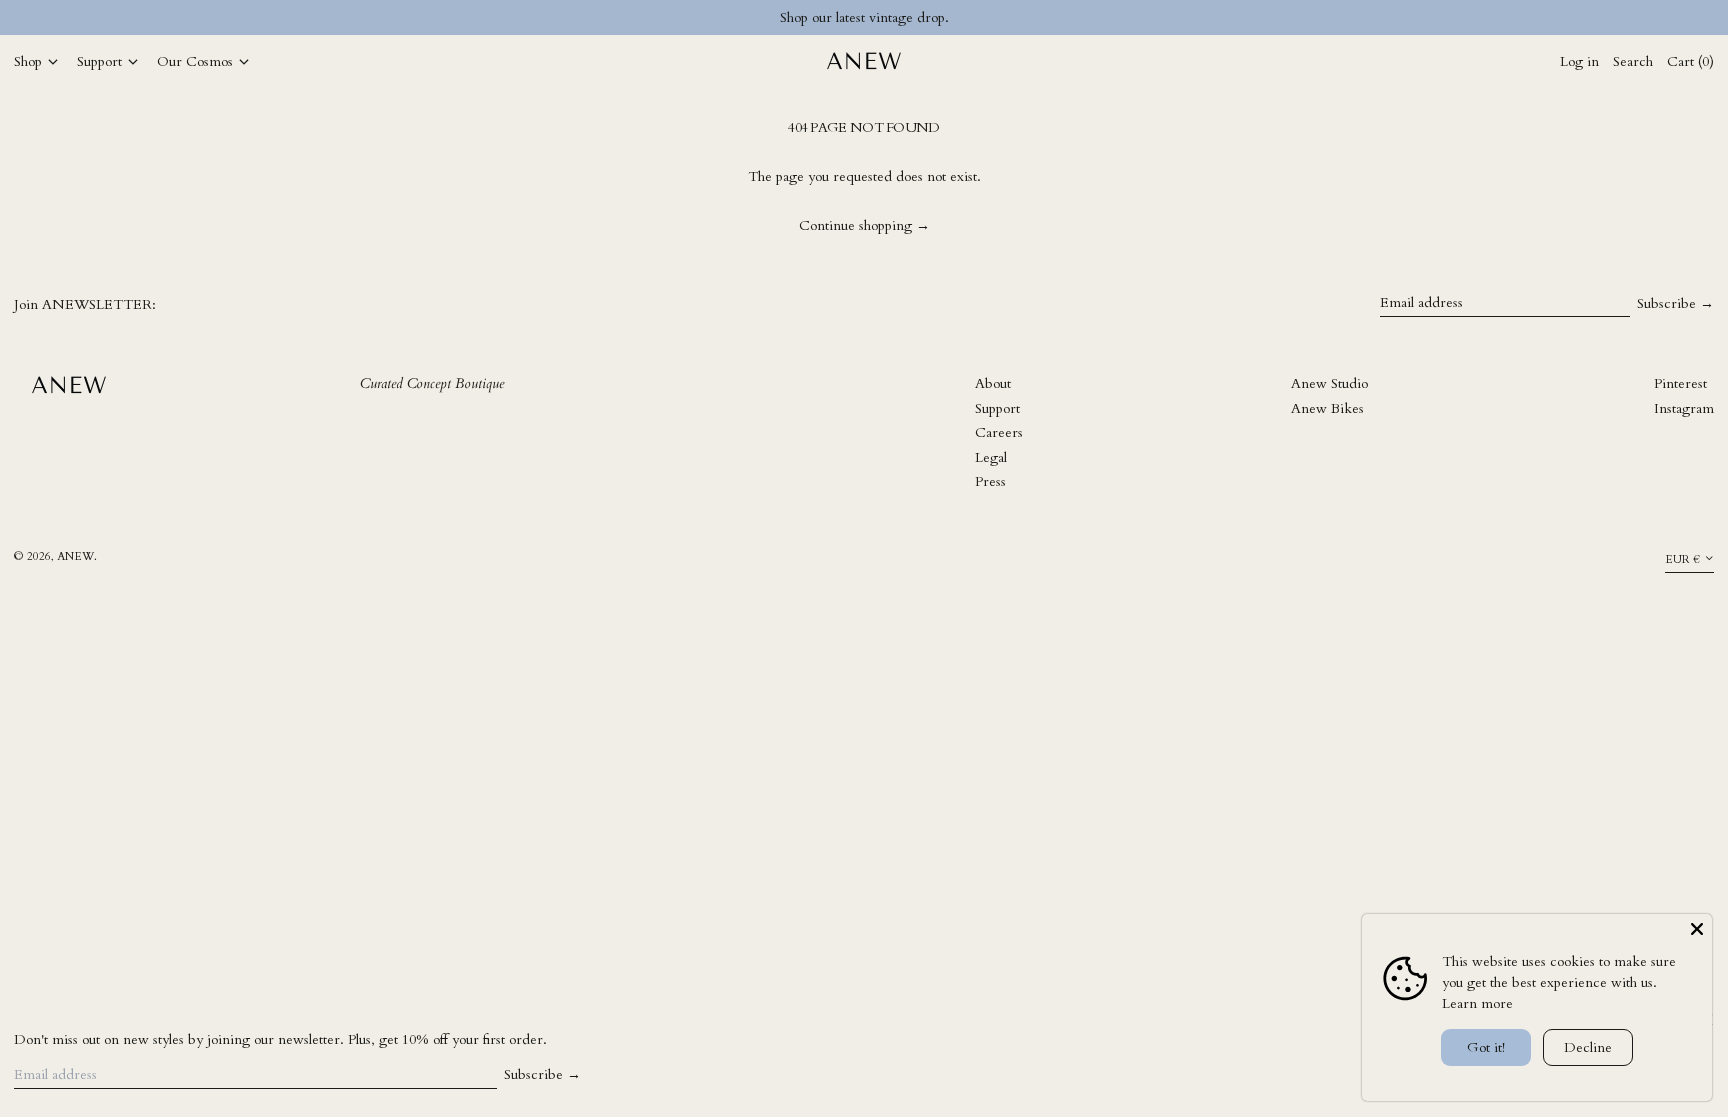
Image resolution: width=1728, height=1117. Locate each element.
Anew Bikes (1327, 408)
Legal (991, 457)
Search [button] (1633, 61)
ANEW (75, 556)
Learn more (1477, 1003)
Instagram (1684, 408)
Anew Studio (1329, 383)
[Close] (1697, 929)
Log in (1579, 61)
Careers (999, 432)
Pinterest (1680, 383)
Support (997, 408)
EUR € (1682, 559)
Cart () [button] (1690, 61)
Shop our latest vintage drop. (864, 17)
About (993, 383)
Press (990, 481)
